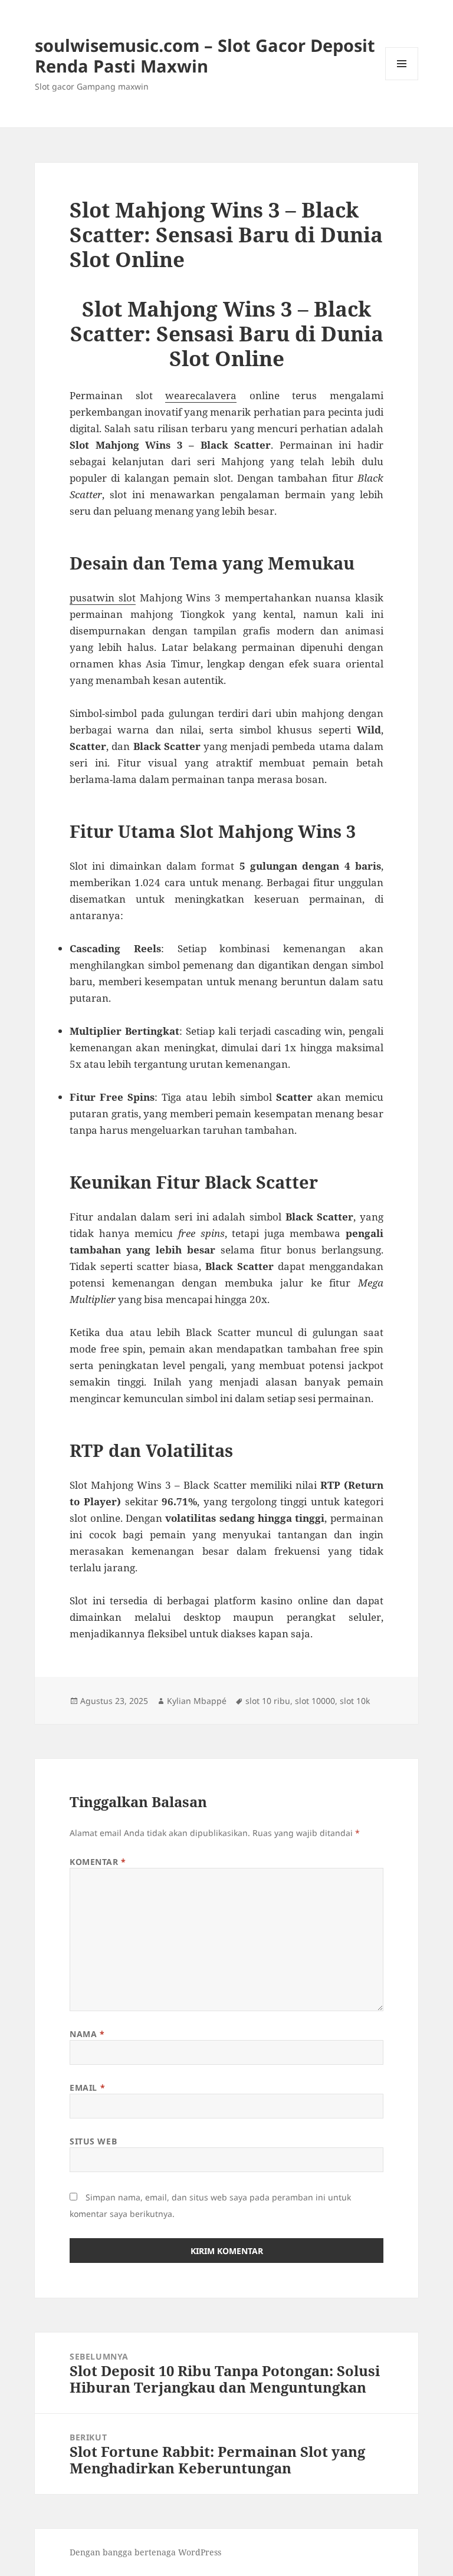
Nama (87, 2034)
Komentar (98, 1862)
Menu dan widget (402, 80)
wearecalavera (201, 395)
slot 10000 (315, 1701)
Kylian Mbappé (197, 1701)
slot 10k (355, 1701)
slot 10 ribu (268, 1701)
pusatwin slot (103, 598)
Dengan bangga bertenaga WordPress (145, 2552)
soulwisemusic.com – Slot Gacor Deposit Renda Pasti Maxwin (205, 55)
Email (87, 2088)
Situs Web (93, 2141)
